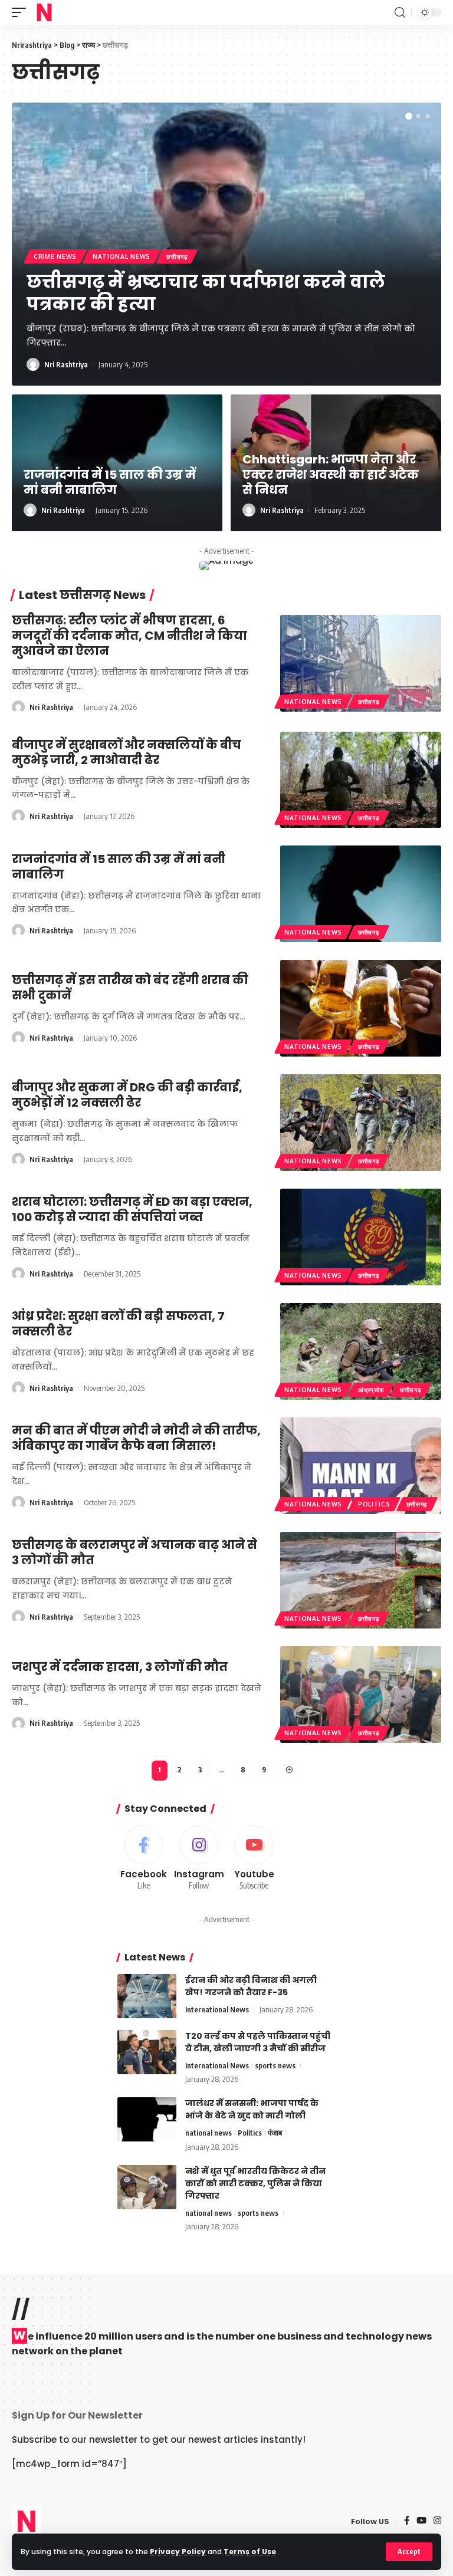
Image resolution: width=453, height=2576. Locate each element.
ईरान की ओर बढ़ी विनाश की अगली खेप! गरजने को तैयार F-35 (251, 1986)
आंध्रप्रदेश (371, 1390)
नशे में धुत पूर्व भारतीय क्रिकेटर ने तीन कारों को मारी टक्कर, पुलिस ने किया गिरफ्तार (255, 2183)
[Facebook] (144, 1859)
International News (217, 2009)
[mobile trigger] (22, 12)
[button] (409, 116)
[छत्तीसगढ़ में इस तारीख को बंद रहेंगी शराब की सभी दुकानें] (361, 1008)
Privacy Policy (178, 2552)
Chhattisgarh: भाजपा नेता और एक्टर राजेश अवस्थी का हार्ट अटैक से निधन (331, 475)
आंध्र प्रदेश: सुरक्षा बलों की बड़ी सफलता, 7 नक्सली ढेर (118, 1324)
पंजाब (275, 2133)
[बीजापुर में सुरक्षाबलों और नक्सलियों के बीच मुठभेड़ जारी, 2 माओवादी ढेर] (361, 780)
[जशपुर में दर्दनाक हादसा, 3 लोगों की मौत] (361, 1695)
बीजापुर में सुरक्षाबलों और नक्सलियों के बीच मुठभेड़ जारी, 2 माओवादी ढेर (127, 752)
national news (122, 257)
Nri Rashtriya (66, 364)
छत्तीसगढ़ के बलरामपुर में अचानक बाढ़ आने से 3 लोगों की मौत (134, 1552)
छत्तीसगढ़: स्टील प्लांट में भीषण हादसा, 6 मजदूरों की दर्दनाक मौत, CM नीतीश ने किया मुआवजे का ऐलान (129, 636)
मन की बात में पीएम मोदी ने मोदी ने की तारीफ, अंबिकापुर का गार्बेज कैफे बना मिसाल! (136, 1438)
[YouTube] (421, 2521)
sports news (275, 2065)
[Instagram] (199, 1859)
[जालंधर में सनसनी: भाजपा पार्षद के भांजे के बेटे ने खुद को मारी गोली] (147, 2119)
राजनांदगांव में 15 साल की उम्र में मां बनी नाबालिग (110, 482)
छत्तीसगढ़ (177, 257)
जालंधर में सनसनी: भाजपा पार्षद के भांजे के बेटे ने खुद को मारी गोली (252, 2109)
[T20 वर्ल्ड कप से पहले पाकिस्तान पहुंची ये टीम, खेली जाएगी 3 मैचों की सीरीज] (147, 2052)
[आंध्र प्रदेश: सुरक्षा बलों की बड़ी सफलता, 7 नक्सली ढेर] (361, 1351)
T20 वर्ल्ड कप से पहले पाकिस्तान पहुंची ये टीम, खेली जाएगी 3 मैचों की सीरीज (258, 2042)
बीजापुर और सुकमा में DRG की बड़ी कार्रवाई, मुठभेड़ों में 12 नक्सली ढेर (127, 1095)
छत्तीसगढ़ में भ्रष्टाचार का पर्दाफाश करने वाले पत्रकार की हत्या (206, 293)
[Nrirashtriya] (44, 12)
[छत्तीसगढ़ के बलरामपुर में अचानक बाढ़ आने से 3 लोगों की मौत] (361, 1580)
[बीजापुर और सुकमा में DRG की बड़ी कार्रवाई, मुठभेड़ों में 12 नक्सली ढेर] (361, 1123)
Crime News (55, 257)
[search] (400, 13)
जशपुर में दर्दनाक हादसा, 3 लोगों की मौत (120, 1667)
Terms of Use (250, 2552)
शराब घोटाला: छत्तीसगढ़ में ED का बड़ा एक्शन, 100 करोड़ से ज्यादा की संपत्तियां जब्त (132, 1209)
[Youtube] (255, 1859)
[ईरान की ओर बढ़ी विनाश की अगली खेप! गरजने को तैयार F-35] (147, 1996)
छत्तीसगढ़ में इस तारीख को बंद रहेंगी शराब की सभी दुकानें (130, 988)
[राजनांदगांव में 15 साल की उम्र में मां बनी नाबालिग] (361, 894)
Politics (374, 1504)
